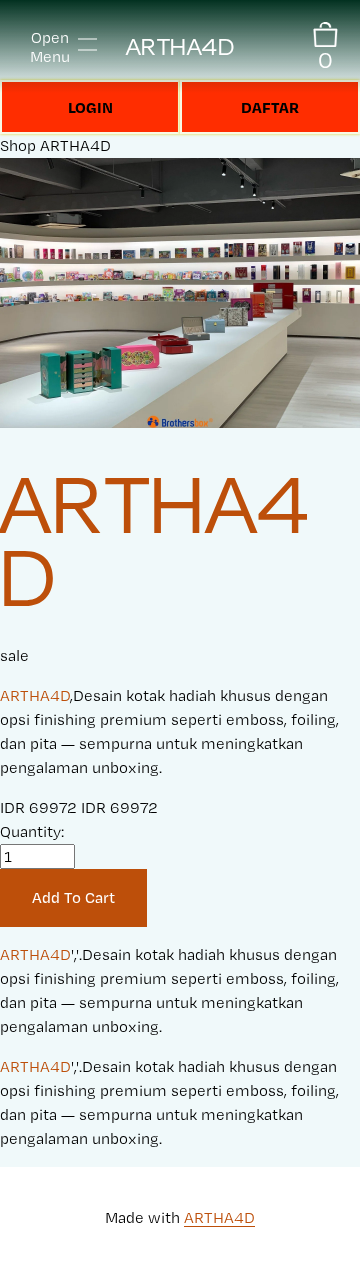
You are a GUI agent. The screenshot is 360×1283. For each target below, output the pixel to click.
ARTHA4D (180, 46)
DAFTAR (270, 107)
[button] (73, 898)
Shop (18, 145)
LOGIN (90, 107)
